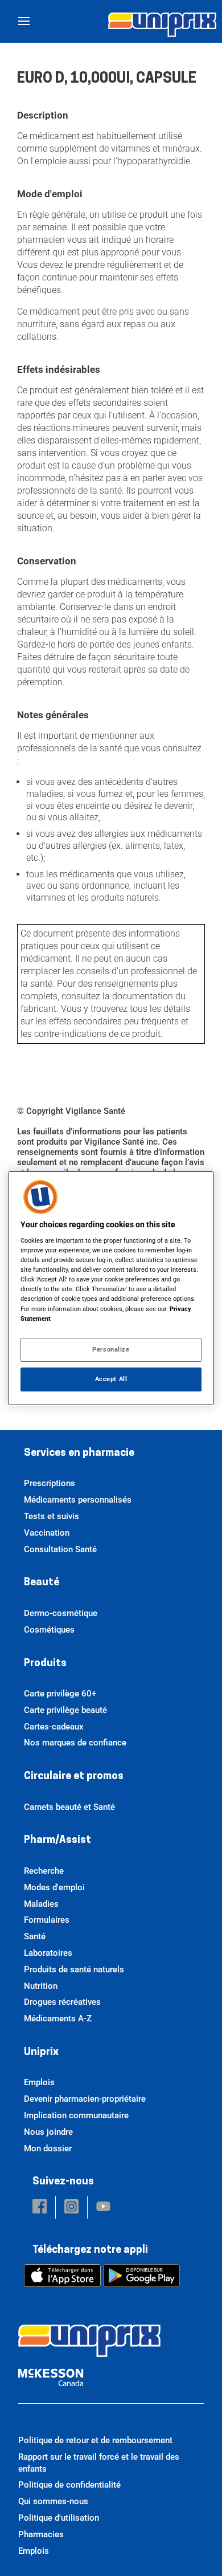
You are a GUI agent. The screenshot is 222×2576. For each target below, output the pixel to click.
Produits (45, 1664)
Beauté (42, 1583)
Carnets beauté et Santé (69, 1807)
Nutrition (41, 1986)
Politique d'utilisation (59, 2518)
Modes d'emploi (54, 1887)
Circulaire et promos (74, 1777)
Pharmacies (41, 2534)
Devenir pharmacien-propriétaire (85, 2099)
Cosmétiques (49, 1630)
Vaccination (47, 1533)
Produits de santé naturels (74, 1969)
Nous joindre (48, 2132)
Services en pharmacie (79, 1454)
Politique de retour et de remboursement (95, 2440)
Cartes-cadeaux (54, 1727)
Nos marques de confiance (75, 1743)
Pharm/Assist (57, 1841)
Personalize (111, 1349)
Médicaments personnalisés (78, 1500)
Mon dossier (48, 2148)
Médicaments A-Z (58, 2019)
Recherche (44, 1871)
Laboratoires (48, 1953)
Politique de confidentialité (69, 2485)
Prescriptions (50, 1483)
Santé (35, 1936)
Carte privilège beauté (65, 1710)
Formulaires (47, 1920)
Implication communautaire (76, 2115)
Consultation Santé (60, 1549)
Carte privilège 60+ (60, 1694)
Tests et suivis (52, 1516)
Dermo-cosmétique (61, 1613)
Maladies (41, 1904)
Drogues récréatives (62, 2002)
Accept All (111, 1379)
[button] (40, 2207)
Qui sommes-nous (53, 2501)
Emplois (39, 2082)
